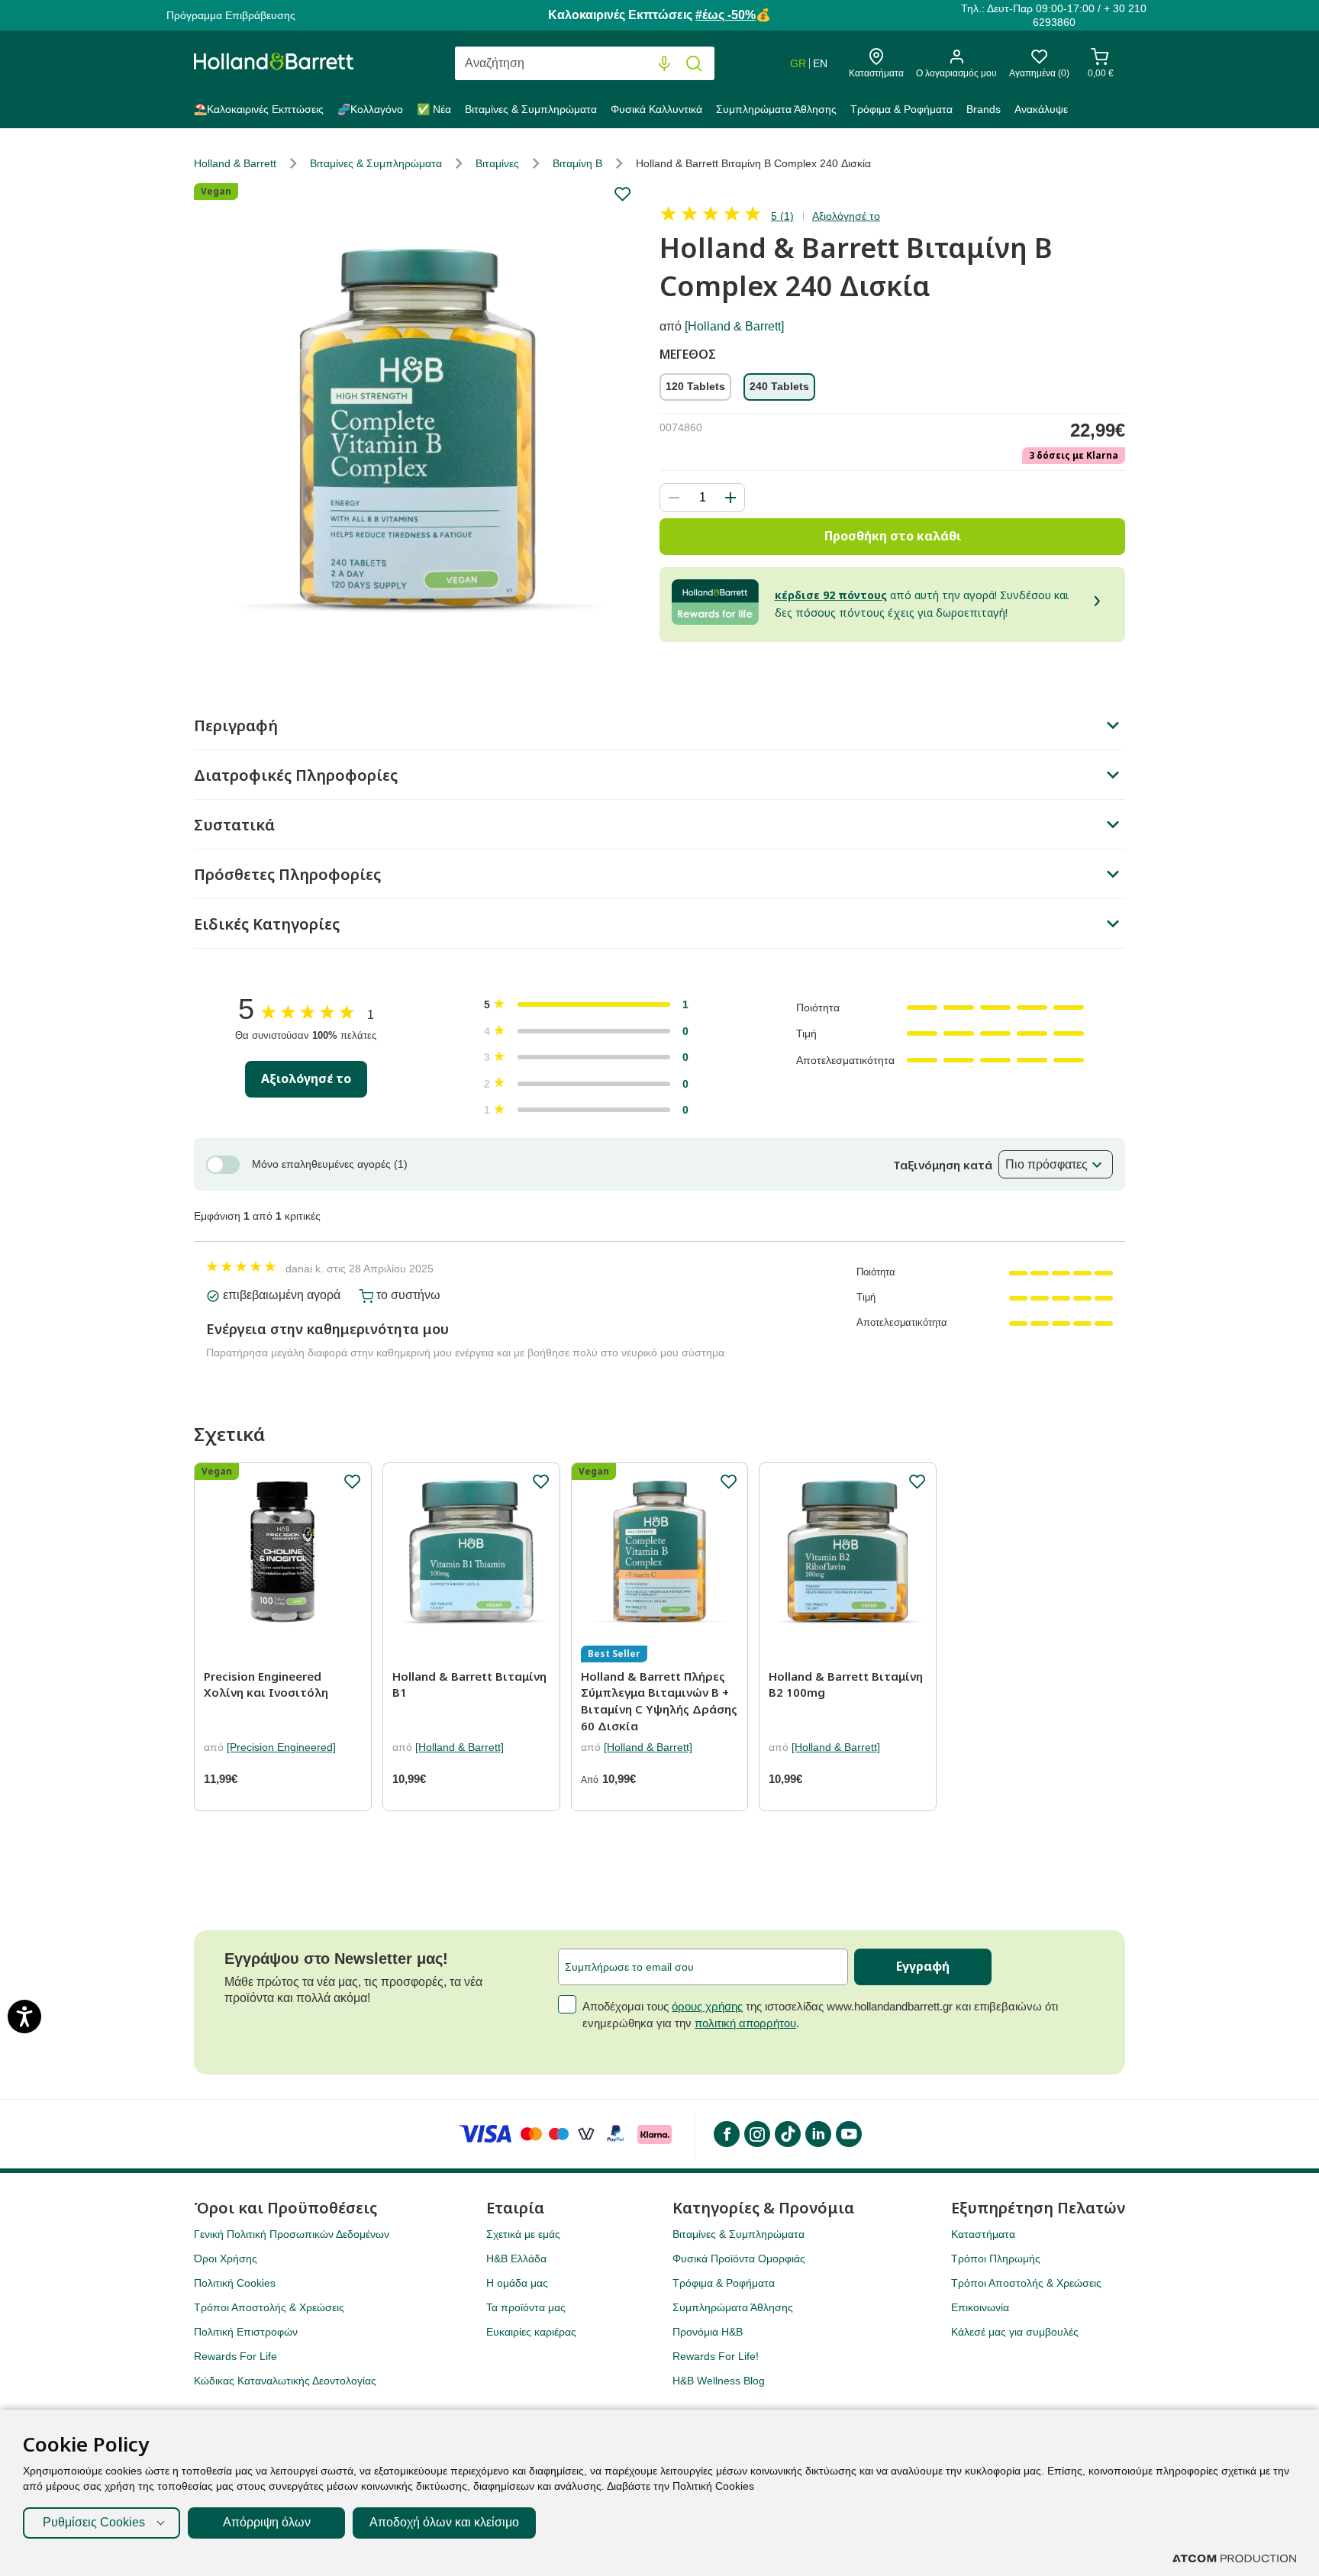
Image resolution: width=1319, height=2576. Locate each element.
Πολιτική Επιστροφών (246, 2332)
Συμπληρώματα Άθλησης (776, 109)
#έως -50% (726, 15)
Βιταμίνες (497, 163)
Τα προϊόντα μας (526, 2307)
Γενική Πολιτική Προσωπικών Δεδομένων (292, 2234)
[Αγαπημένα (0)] (1039, 61)
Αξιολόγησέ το (846, 216)
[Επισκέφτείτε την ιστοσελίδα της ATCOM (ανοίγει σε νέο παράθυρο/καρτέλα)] (1234, 2558)
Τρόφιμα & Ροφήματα (901, 109)
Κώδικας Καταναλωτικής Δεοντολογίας (285, 2381)
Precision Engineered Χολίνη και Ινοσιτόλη (266, 1685)
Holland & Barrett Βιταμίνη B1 (469, 1685)
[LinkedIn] (818, 2134)
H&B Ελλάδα (516, 2258)
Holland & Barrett (235, 163)
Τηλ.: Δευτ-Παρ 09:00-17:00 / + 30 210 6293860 (1054, 15)
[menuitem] (262, 112)
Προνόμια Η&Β (708, 2332)
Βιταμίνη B (577, 163)
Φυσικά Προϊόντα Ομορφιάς (739, 2258)
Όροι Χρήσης (226, 2258)
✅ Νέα (434, 109)
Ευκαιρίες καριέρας (531, 2332)
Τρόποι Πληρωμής (996, 2258)
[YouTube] (848, 2134)
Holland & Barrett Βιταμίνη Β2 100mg (846, 1685)
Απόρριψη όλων (267, 2522)
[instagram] (756, 2134)
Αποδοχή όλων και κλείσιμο (444, 2522)
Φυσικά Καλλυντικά (656, 109)
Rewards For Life (235, 2356)
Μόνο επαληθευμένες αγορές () (330, 1164)
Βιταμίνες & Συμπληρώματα (531, 109)
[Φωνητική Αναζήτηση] (664, 64)
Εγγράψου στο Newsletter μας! (336, 1959)
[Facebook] (726, 2134)
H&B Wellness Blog (719, 2381)
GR (798, 63)
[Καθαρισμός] (633, 64)
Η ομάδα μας (517, 2283)
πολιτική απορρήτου (745, 2023)
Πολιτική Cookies (235, 2283)
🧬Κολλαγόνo (370, 109)
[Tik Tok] (787, 2134)
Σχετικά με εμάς (523, 2234)
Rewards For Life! (716, 2356)
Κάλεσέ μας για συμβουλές (1015, 2332)
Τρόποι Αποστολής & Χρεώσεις (269, 2307)
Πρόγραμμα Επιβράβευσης (231, 15)
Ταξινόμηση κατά (943, 1165)
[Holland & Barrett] (734, 326)
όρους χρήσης (707, 2006)
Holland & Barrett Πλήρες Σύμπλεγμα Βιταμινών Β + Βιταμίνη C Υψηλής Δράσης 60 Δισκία (659, 1701)
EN (820, 63)
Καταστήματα (983, 2234)
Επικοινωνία (980, 2307)
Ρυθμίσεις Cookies (94, 2522)
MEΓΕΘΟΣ (688, 355)
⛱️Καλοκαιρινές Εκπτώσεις (259, 109)
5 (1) (782, 216)
